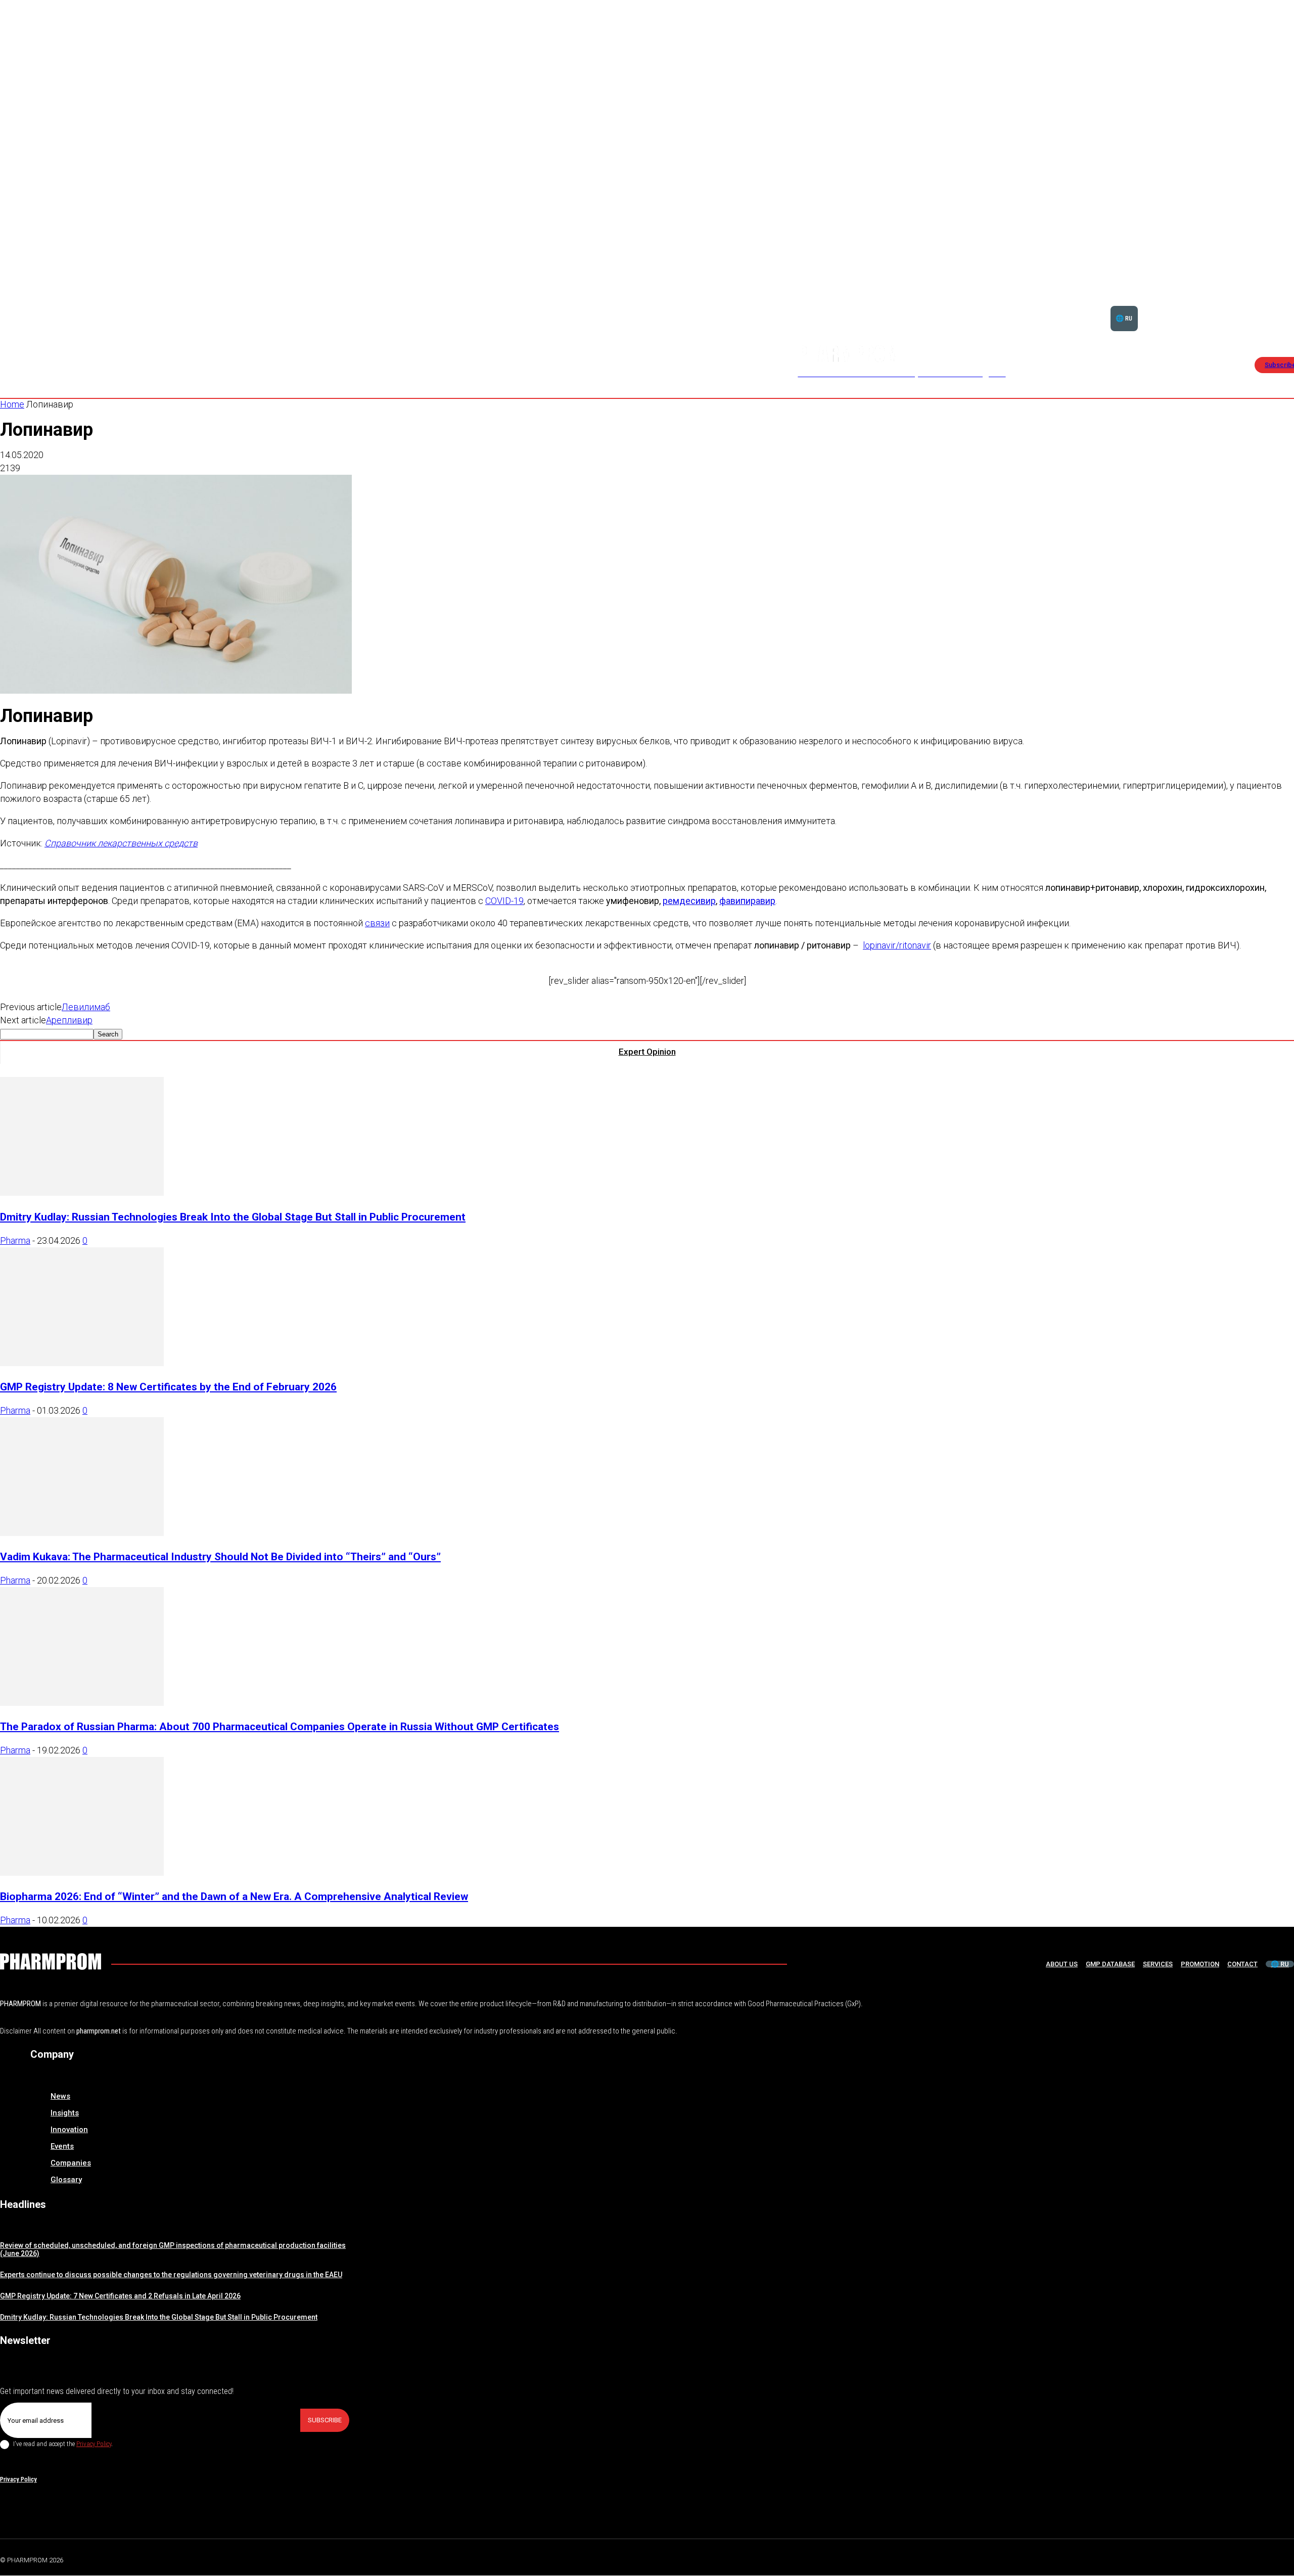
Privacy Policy (94, 2444)
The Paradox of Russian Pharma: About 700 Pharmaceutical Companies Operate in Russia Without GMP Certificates (280, 1726)
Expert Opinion (647, 1052)
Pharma (15, 1240)
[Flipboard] (1266, 2558)
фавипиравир (747, 901)
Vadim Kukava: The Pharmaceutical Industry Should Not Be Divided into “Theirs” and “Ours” (220, 1556)
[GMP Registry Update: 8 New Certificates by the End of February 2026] (82, 1363)
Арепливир (69, 1020)
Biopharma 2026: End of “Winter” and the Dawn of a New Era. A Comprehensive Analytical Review (234, 1896)
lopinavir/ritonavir (897, 945)
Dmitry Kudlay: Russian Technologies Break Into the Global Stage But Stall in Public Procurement (233, 1217)
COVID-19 (504, 901)
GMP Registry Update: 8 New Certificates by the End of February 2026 (168, 1387)
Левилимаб (86, 1007)
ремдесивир (689, 901)
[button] (1260, 306)
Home (12, 404)
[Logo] (51, 1961)
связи (377, 923)
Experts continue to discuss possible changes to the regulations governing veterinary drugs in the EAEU (171, 2275)
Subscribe (325, 2420)
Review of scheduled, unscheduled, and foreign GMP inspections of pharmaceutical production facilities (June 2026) (173, 2250)
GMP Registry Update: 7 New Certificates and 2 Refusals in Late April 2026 (120, 2296)
